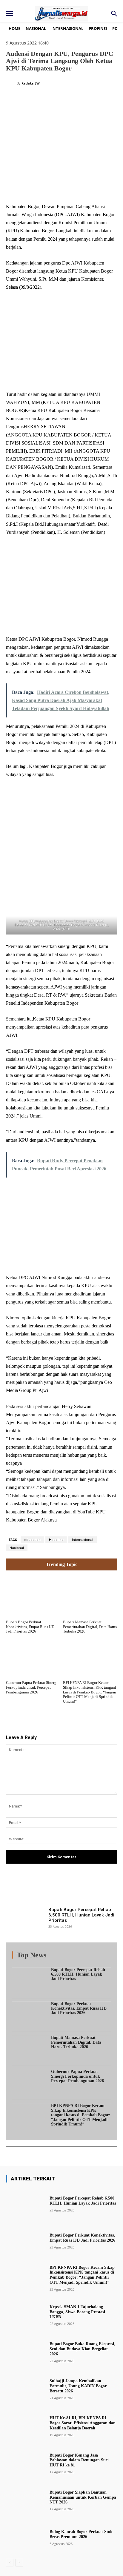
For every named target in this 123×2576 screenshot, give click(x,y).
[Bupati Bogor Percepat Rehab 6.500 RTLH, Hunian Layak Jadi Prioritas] (25, 1921)
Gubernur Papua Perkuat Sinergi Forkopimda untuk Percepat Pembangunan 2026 (32, 1687)
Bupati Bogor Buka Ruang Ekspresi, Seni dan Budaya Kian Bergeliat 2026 (82, 2349)
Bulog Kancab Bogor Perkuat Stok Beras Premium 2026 (81, 2534)
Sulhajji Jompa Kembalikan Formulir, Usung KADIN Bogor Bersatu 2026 (78, 2386)
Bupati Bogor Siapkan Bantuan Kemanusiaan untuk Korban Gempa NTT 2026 (83, 2497)
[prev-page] (10, 2563)
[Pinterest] (58, 188)
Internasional (83, 1540)
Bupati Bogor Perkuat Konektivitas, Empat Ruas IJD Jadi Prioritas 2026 (30, 1627)
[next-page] (19, 2563)
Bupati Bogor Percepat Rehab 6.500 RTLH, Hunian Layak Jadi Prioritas (81, 1915)
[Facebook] (31, 188)
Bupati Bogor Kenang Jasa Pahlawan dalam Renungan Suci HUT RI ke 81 (79, 2460)
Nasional (17, 1548)
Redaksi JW (31, 83)
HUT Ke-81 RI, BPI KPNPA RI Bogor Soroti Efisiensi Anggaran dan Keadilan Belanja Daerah (83, 2423)
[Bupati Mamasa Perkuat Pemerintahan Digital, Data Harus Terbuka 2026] (90, 1596)
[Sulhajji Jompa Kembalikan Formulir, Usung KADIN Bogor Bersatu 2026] (25, 2389)
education (32, 1540)
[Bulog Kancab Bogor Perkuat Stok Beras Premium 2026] (25, 2537)
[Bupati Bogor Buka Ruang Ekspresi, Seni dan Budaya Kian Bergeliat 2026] (25, 2352)
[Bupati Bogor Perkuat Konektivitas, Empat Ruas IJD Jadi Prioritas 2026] (33, 1596)
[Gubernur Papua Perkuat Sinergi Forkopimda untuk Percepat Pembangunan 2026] (33, 1657)
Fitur (57, 1956)
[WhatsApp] (72, 188)
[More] (94, 1888)
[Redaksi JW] (11, 83)
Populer (75, 1956)
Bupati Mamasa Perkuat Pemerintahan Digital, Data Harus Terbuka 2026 (90, 1627)
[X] (44, 188)
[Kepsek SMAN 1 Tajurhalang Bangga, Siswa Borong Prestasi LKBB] (25, 2315)
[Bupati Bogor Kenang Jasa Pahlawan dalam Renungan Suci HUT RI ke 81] (25, 2463)
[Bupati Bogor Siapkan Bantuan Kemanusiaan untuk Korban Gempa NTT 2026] (25, 2500)
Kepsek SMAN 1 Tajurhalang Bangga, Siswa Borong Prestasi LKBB (77, 2312)
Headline (56, 1540)
